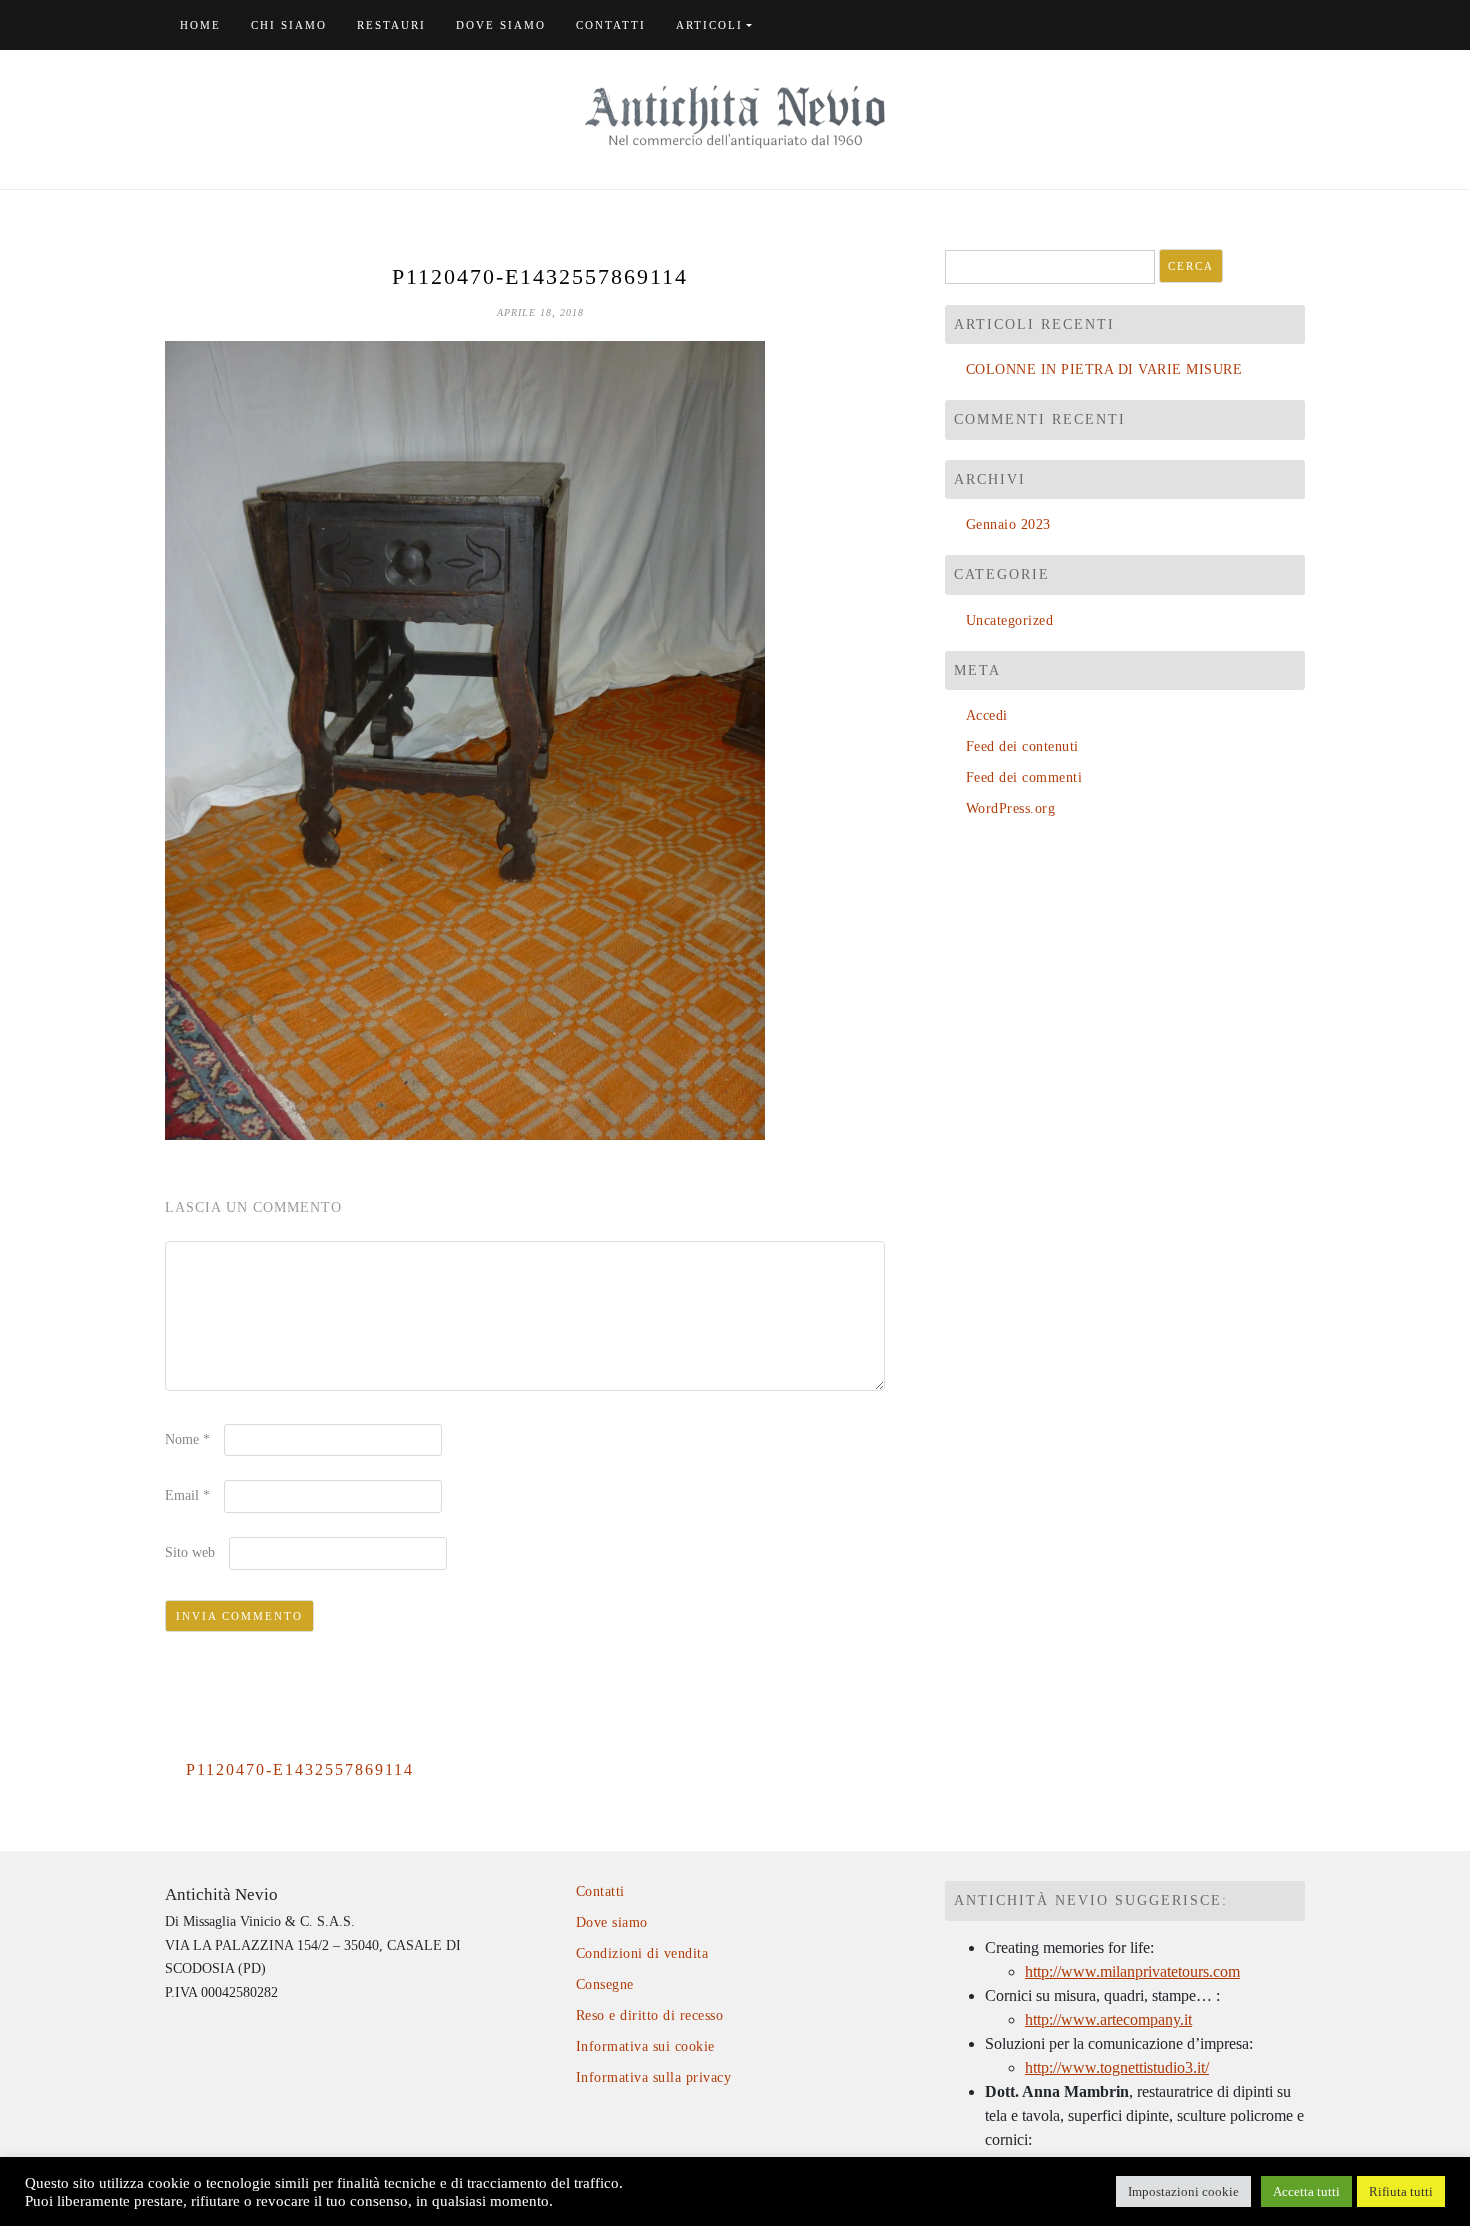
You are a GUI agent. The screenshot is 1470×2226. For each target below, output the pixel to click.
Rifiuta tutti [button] (1401, 2191)
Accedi (987, 715)
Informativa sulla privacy (653, 2077)
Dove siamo (501, 25)
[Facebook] (1299, 25)
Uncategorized (1009, 620)
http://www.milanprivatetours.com (1132, 1971)
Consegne (605, 1984)
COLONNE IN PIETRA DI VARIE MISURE (1104, 369)
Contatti (611, 25)
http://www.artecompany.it (1108, 2019)
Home (200, 25)
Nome (187, 1439)
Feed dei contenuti (1022, 746)
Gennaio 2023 (1008, 524)
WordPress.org (1010, 808)
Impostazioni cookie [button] (1183, 2191)
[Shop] (1276, 25)
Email (187, 1495)
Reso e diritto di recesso (649, 2015)
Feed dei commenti (1024, 777)
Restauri (391, 25)
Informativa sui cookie (645, 2046)
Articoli (709, 25)
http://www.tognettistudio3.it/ (1117, 2067)
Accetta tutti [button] (1306, 2191)
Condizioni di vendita (642, 1953)
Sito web (190, 1552)
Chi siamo (289, 25)
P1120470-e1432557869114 (300, 1769)
